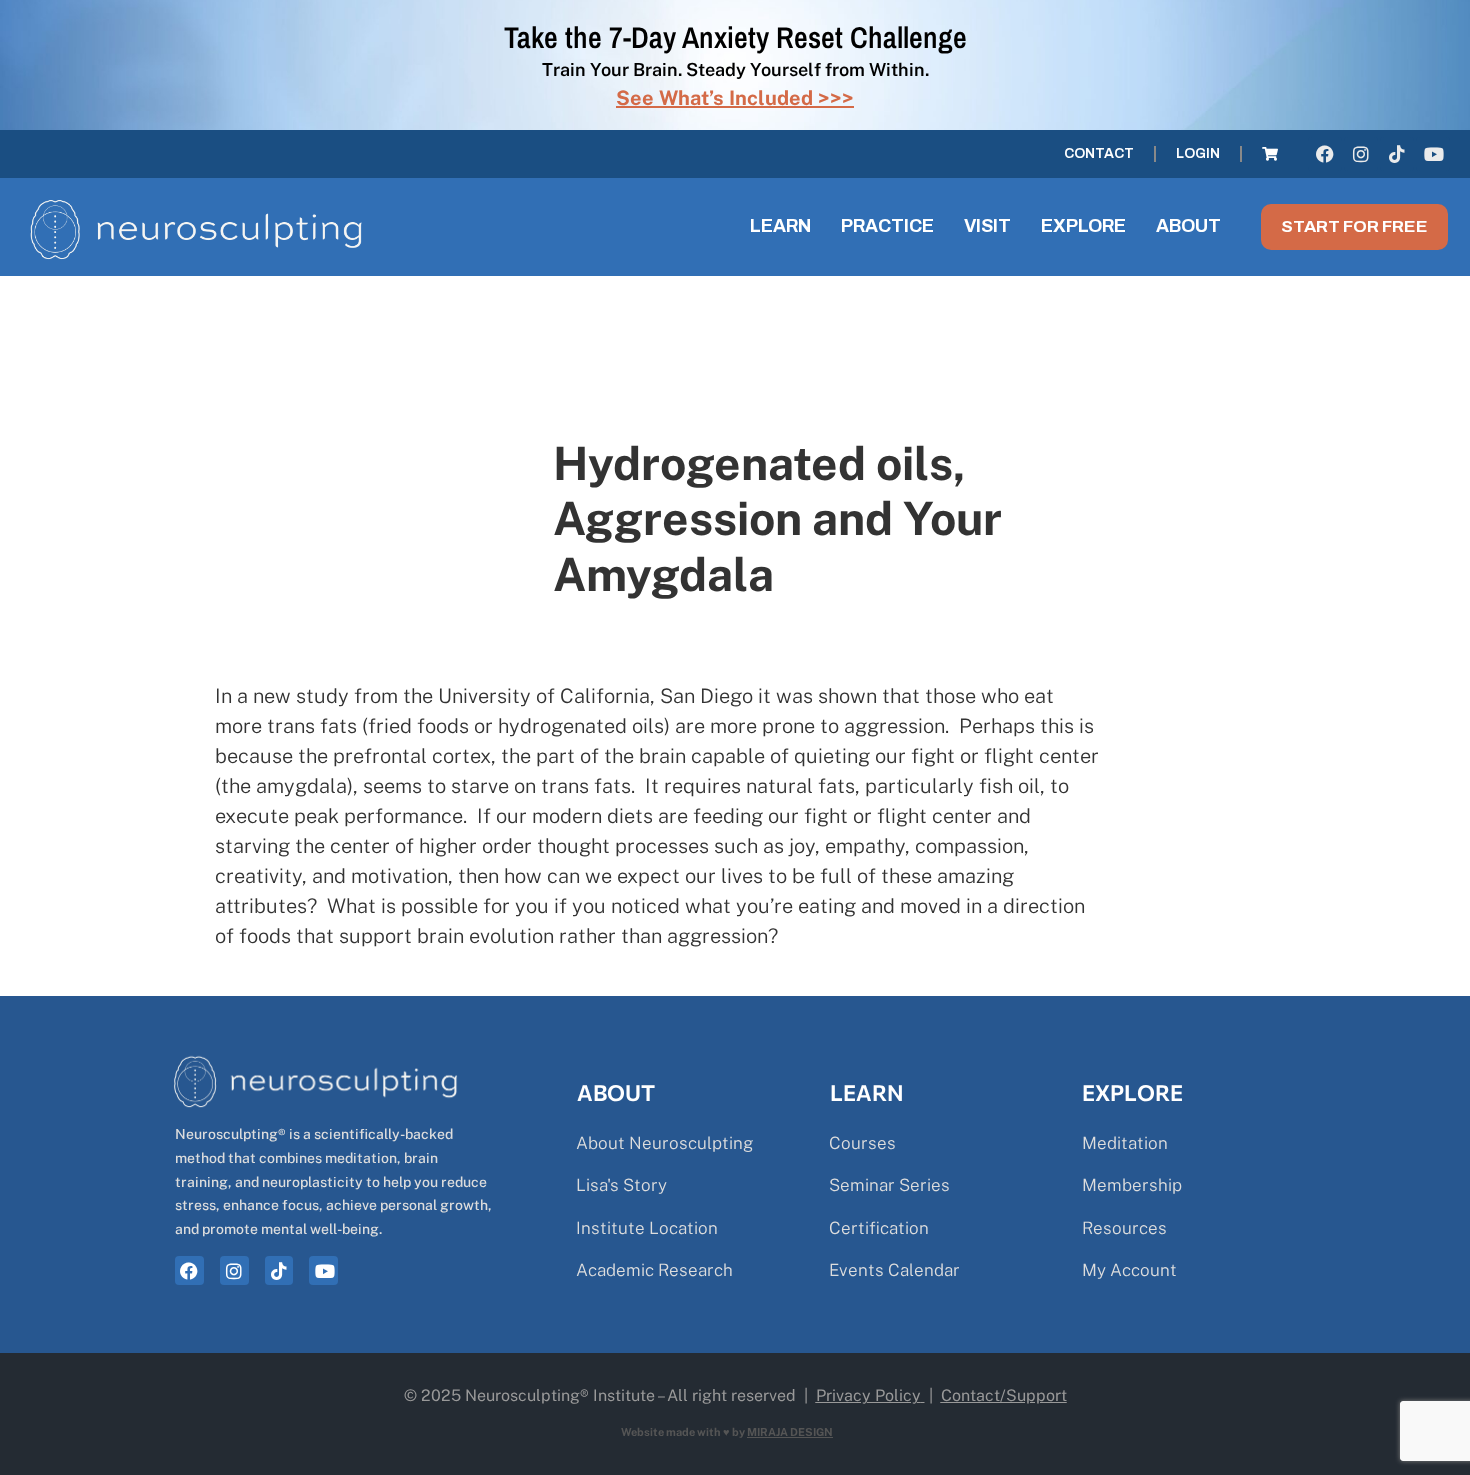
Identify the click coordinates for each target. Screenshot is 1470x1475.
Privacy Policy (868, 1395)
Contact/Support (1004, 1395)
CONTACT (1099, 153)
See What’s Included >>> (735, 98)
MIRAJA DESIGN (790, 1432)
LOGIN (1198, 153)
